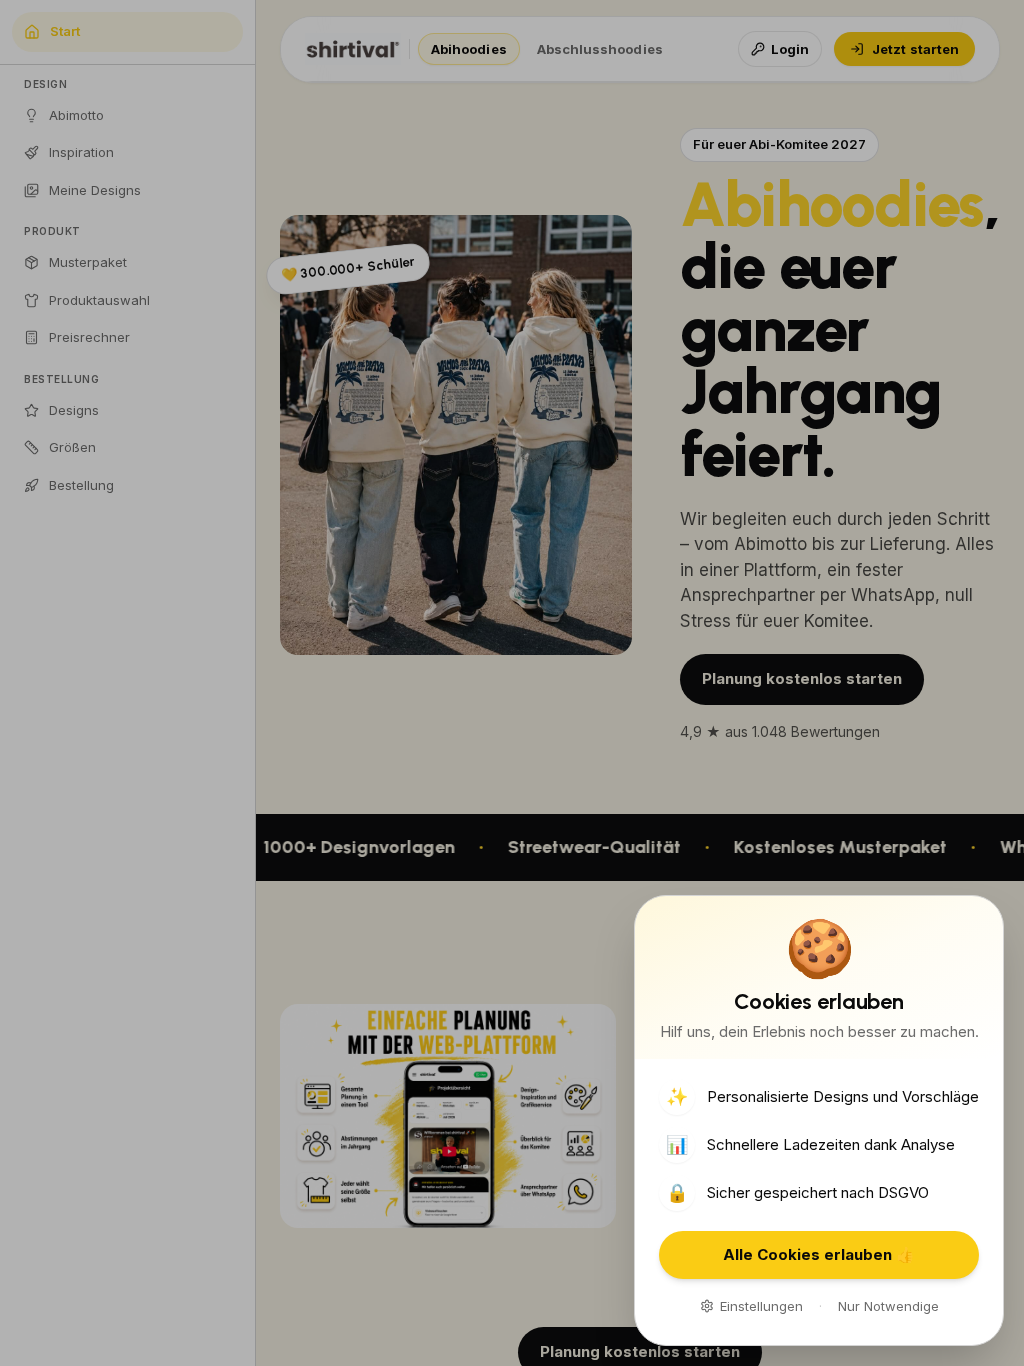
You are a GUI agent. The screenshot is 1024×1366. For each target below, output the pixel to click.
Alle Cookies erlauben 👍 (819, 1254)
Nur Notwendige (888, 1306)
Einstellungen (761, 1306)
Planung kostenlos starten (802, 678)
